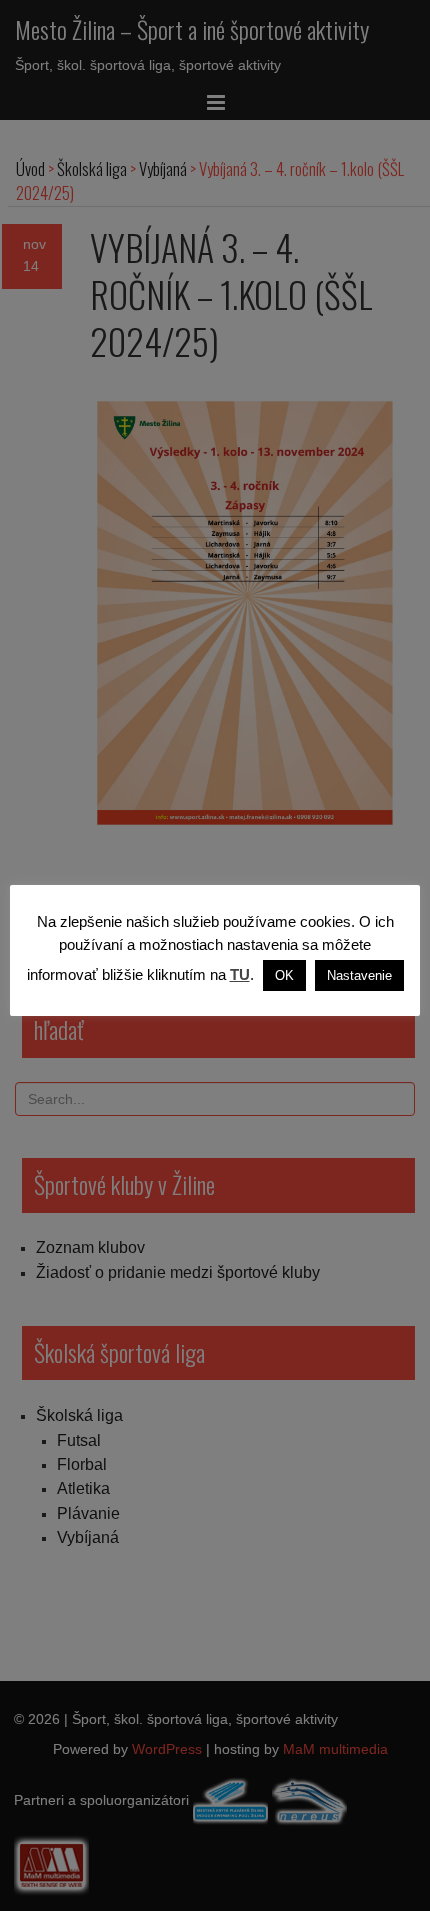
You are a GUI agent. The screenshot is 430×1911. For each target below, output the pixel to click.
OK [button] (284, 975)
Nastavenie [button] (359, 975)
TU (240, 974)
